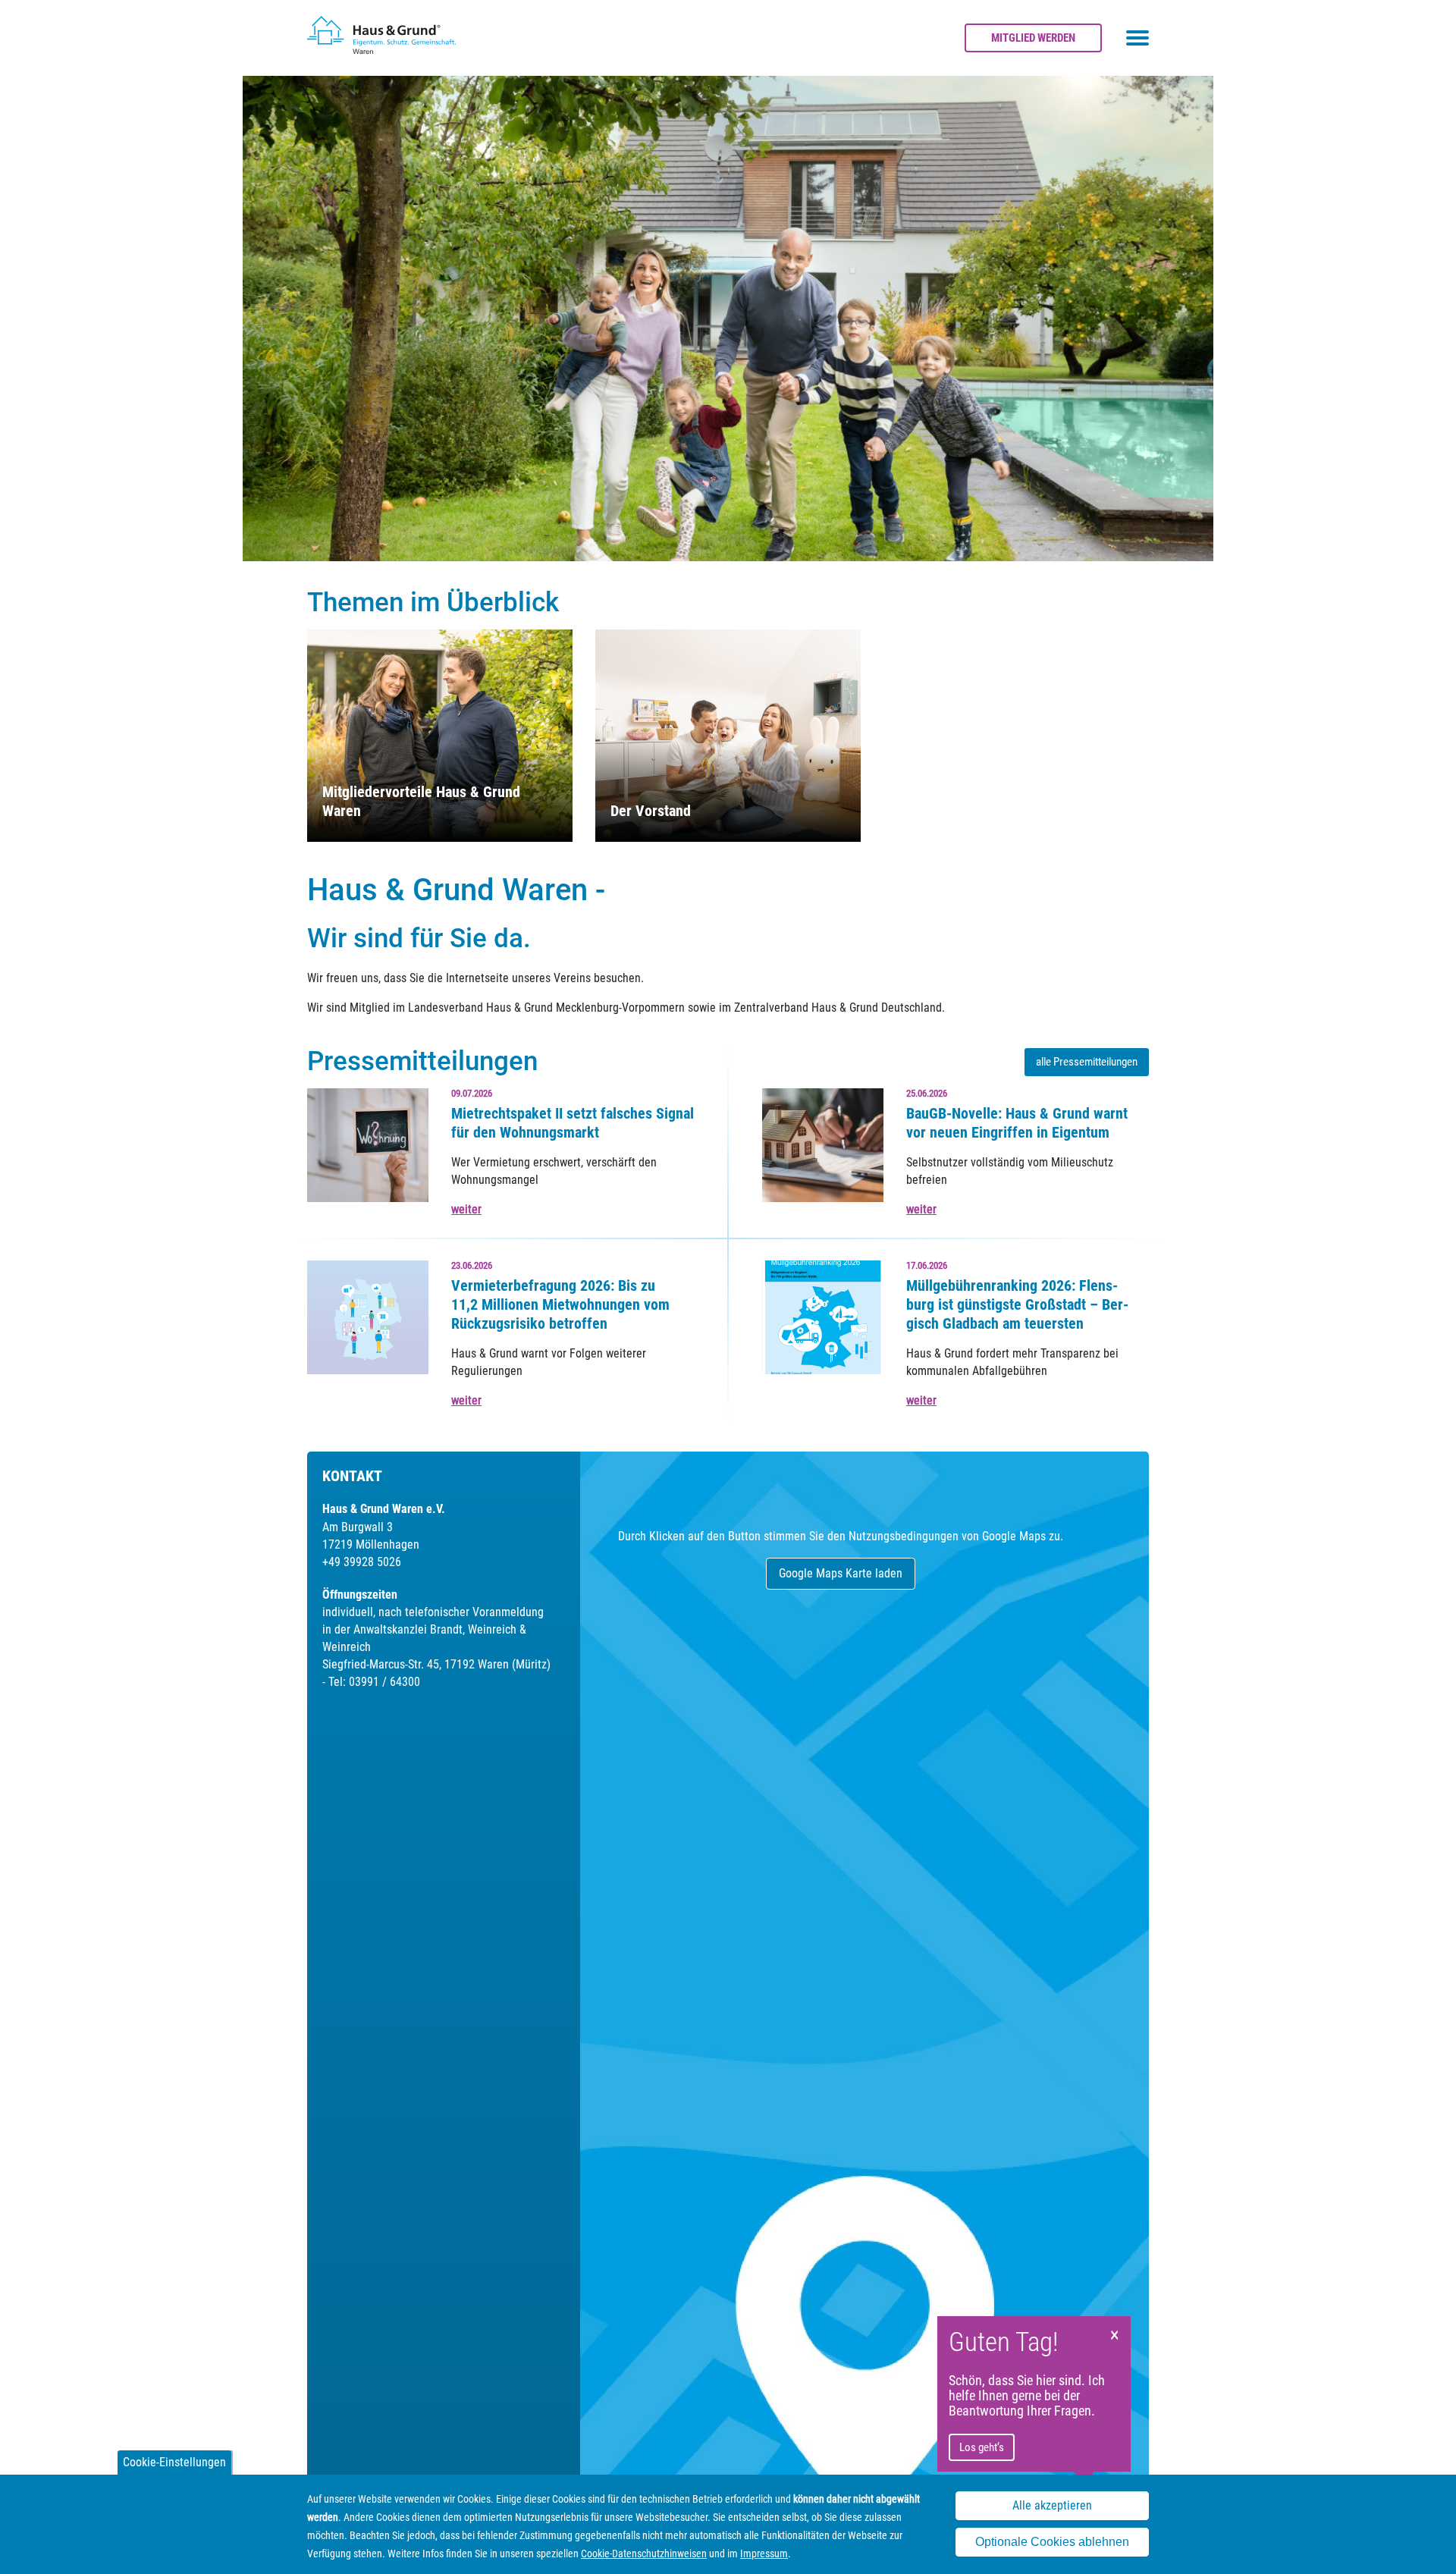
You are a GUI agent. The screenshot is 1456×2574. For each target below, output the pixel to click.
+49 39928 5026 (362, 1562)
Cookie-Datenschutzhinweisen (644, 2554)
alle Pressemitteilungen (1087, 1062)
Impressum (764, 2554)
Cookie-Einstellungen (174, 2462)
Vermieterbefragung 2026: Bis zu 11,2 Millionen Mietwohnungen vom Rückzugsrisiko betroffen (560, 1304)
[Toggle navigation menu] (1137, 38)
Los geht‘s (982, 2447)
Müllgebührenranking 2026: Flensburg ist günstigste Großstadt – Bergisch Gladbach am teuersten (1017, 1304)
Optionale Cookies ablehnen (1052, 2543)
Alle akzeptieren (1052, 2506)
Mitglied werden (1033, 38)
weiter (466, 1209)
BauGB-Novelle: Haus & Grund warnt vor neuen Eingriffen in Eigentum (1017, 1123)
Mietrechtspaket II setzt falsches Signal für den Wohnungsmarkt (573, 1123)
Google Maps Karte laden (841, 1573)
